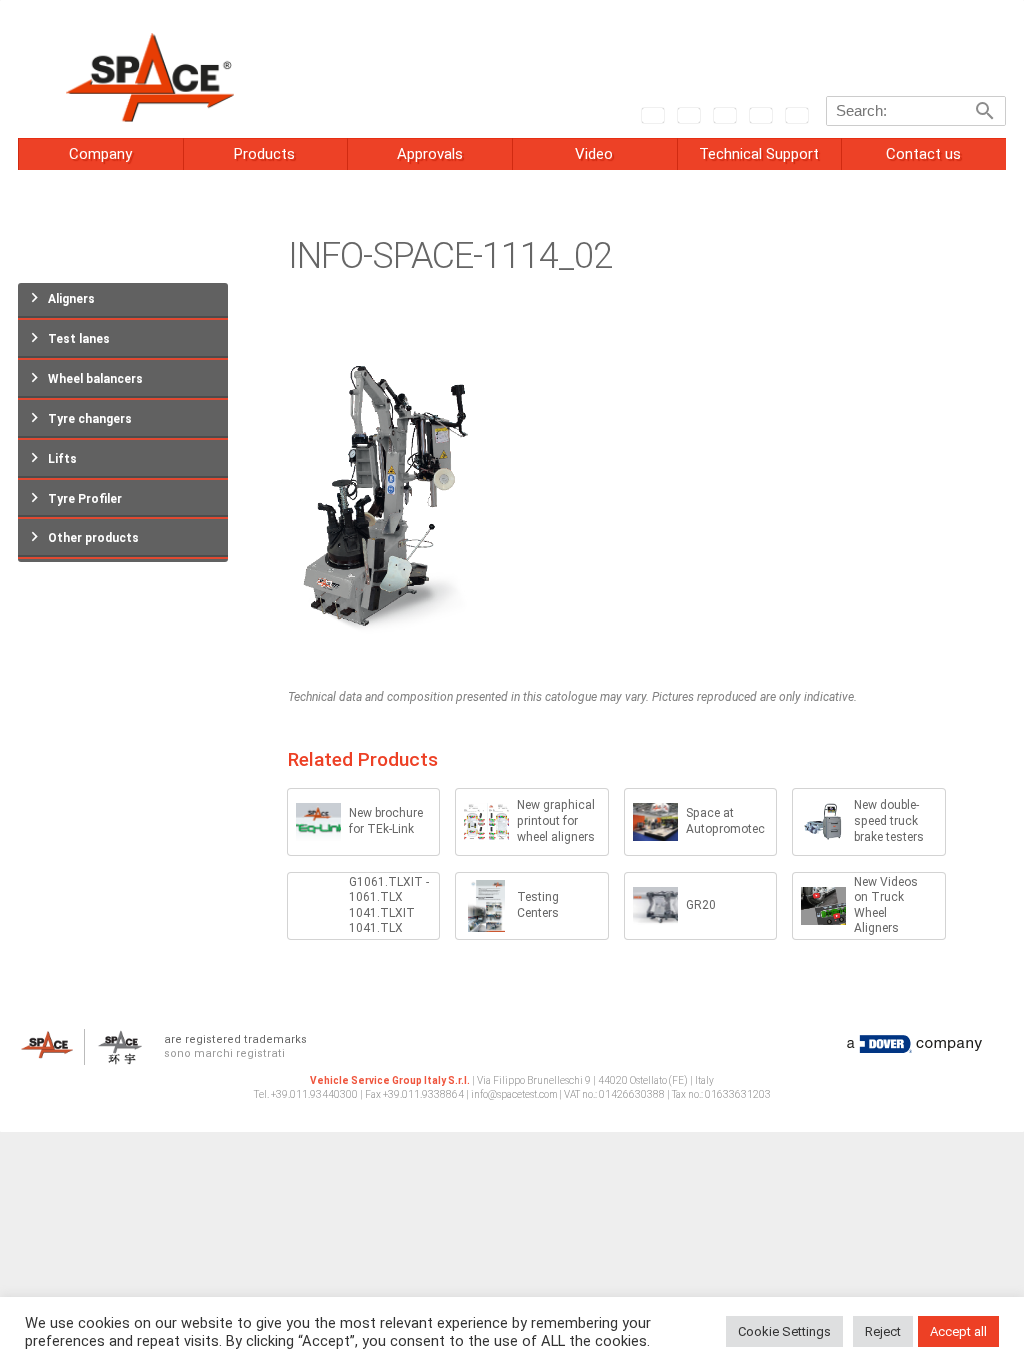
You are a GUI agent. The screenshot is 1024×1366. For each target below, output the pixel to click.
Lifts (62, 459)
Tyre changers (90, 419)
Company (100, 154)
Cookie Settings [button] (784, 1331)
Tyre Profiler (85, 499)
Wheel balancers (95, 379)
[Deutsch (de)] (724, 114)
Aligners (71, 299)
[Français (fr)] (760, 114)
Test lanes (79, 339)
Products (264, 154)
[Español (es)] (796, 114)
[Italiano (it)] (688, 114)
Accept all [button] (958, 1331)
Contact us (923, 154)
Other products (93, 538)
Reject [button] (883, 1331)
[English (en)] (652, 114)
